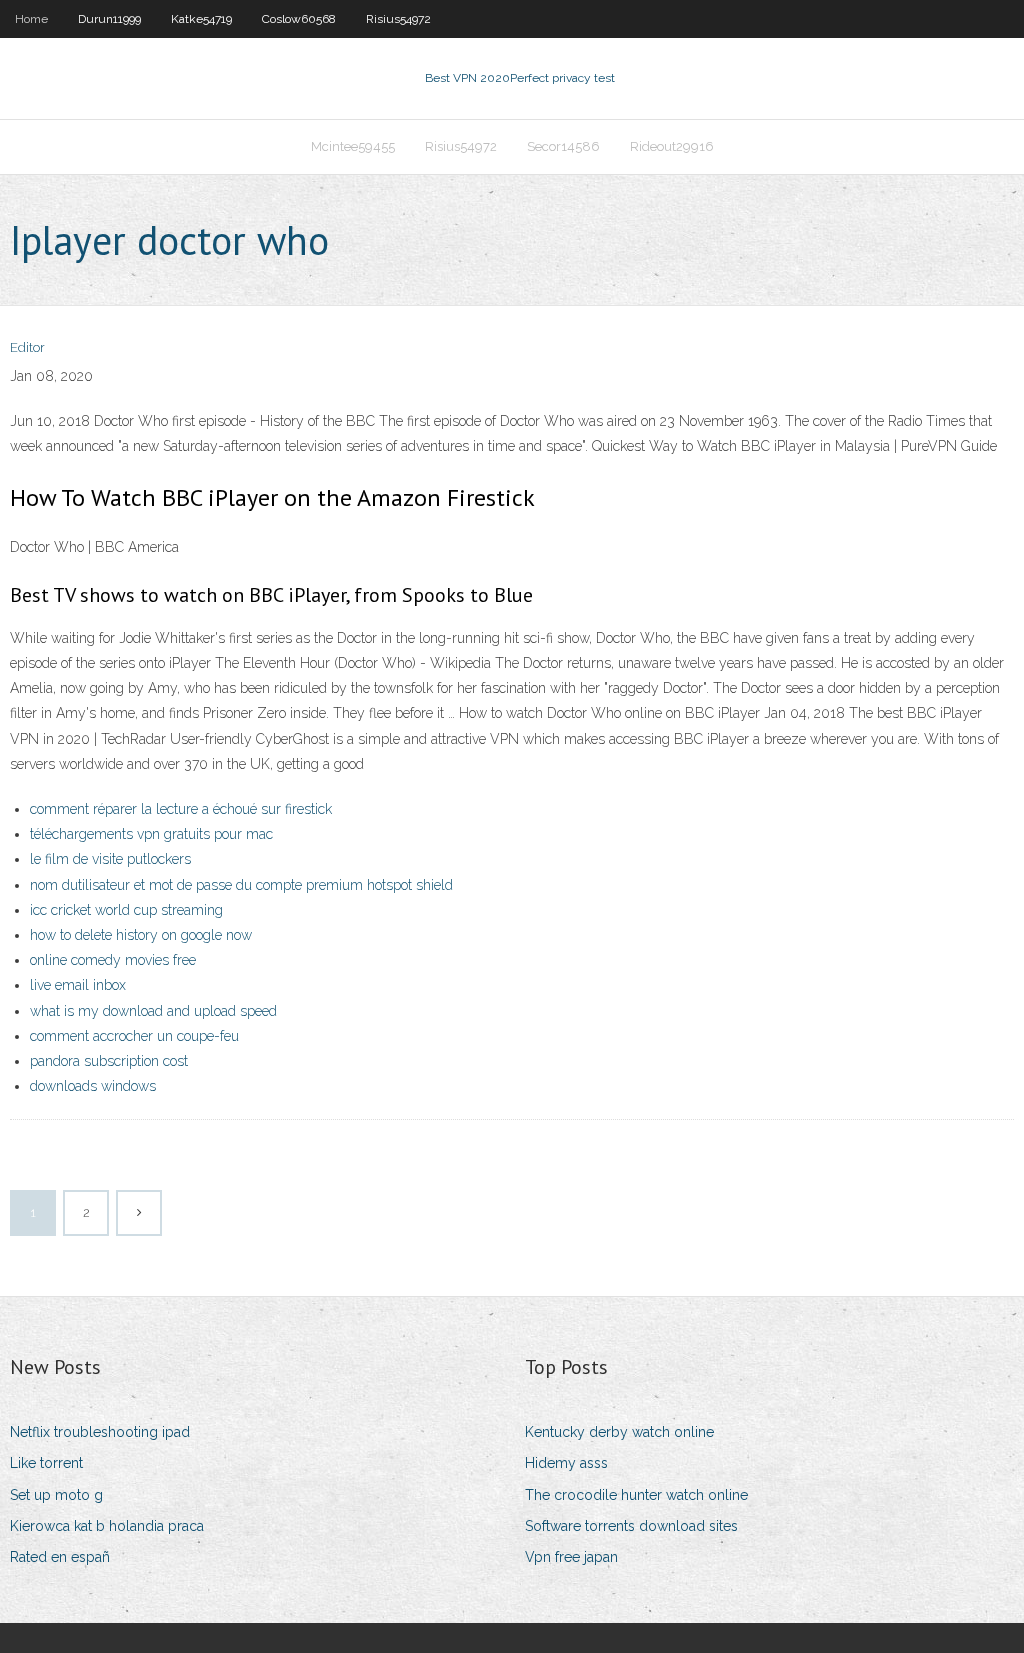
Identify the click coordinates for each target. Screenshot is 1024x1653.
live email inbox (78, 985)
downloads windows (93, 1086)
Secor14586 (563, 146)
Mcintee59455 (353, 146)
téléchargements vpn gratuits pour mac (151, 834)
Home (31, 19)
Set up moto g (56, 1495)
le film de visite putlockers (110, 859)
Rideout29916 (672, 146)
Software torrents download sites (631, 1526)
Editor (27, 347)
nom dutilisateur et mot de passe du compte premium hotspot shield (241, 885)
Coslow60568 (299, 19)
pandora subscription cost (109, 1061)
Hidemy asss (566, 1463)
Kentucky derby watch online (619, 1432)
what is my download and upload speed (153, 1011)
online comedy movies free (113, 960)
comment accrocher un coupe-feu (134, 1036)
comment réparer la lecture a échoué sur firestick (181, 809)
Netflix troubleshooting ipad (100, 1432)
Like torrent (46, 1463)
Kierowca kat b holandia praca (107, 1526)
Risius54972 (398, 19)
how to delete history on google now (141, 935)
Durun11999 (109, 19)
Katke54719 (201, 19)
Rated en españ (60, 1557)
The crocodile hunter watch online (636, 1495)
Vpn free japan (571, 1557)
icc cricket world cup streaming (126, 910)
